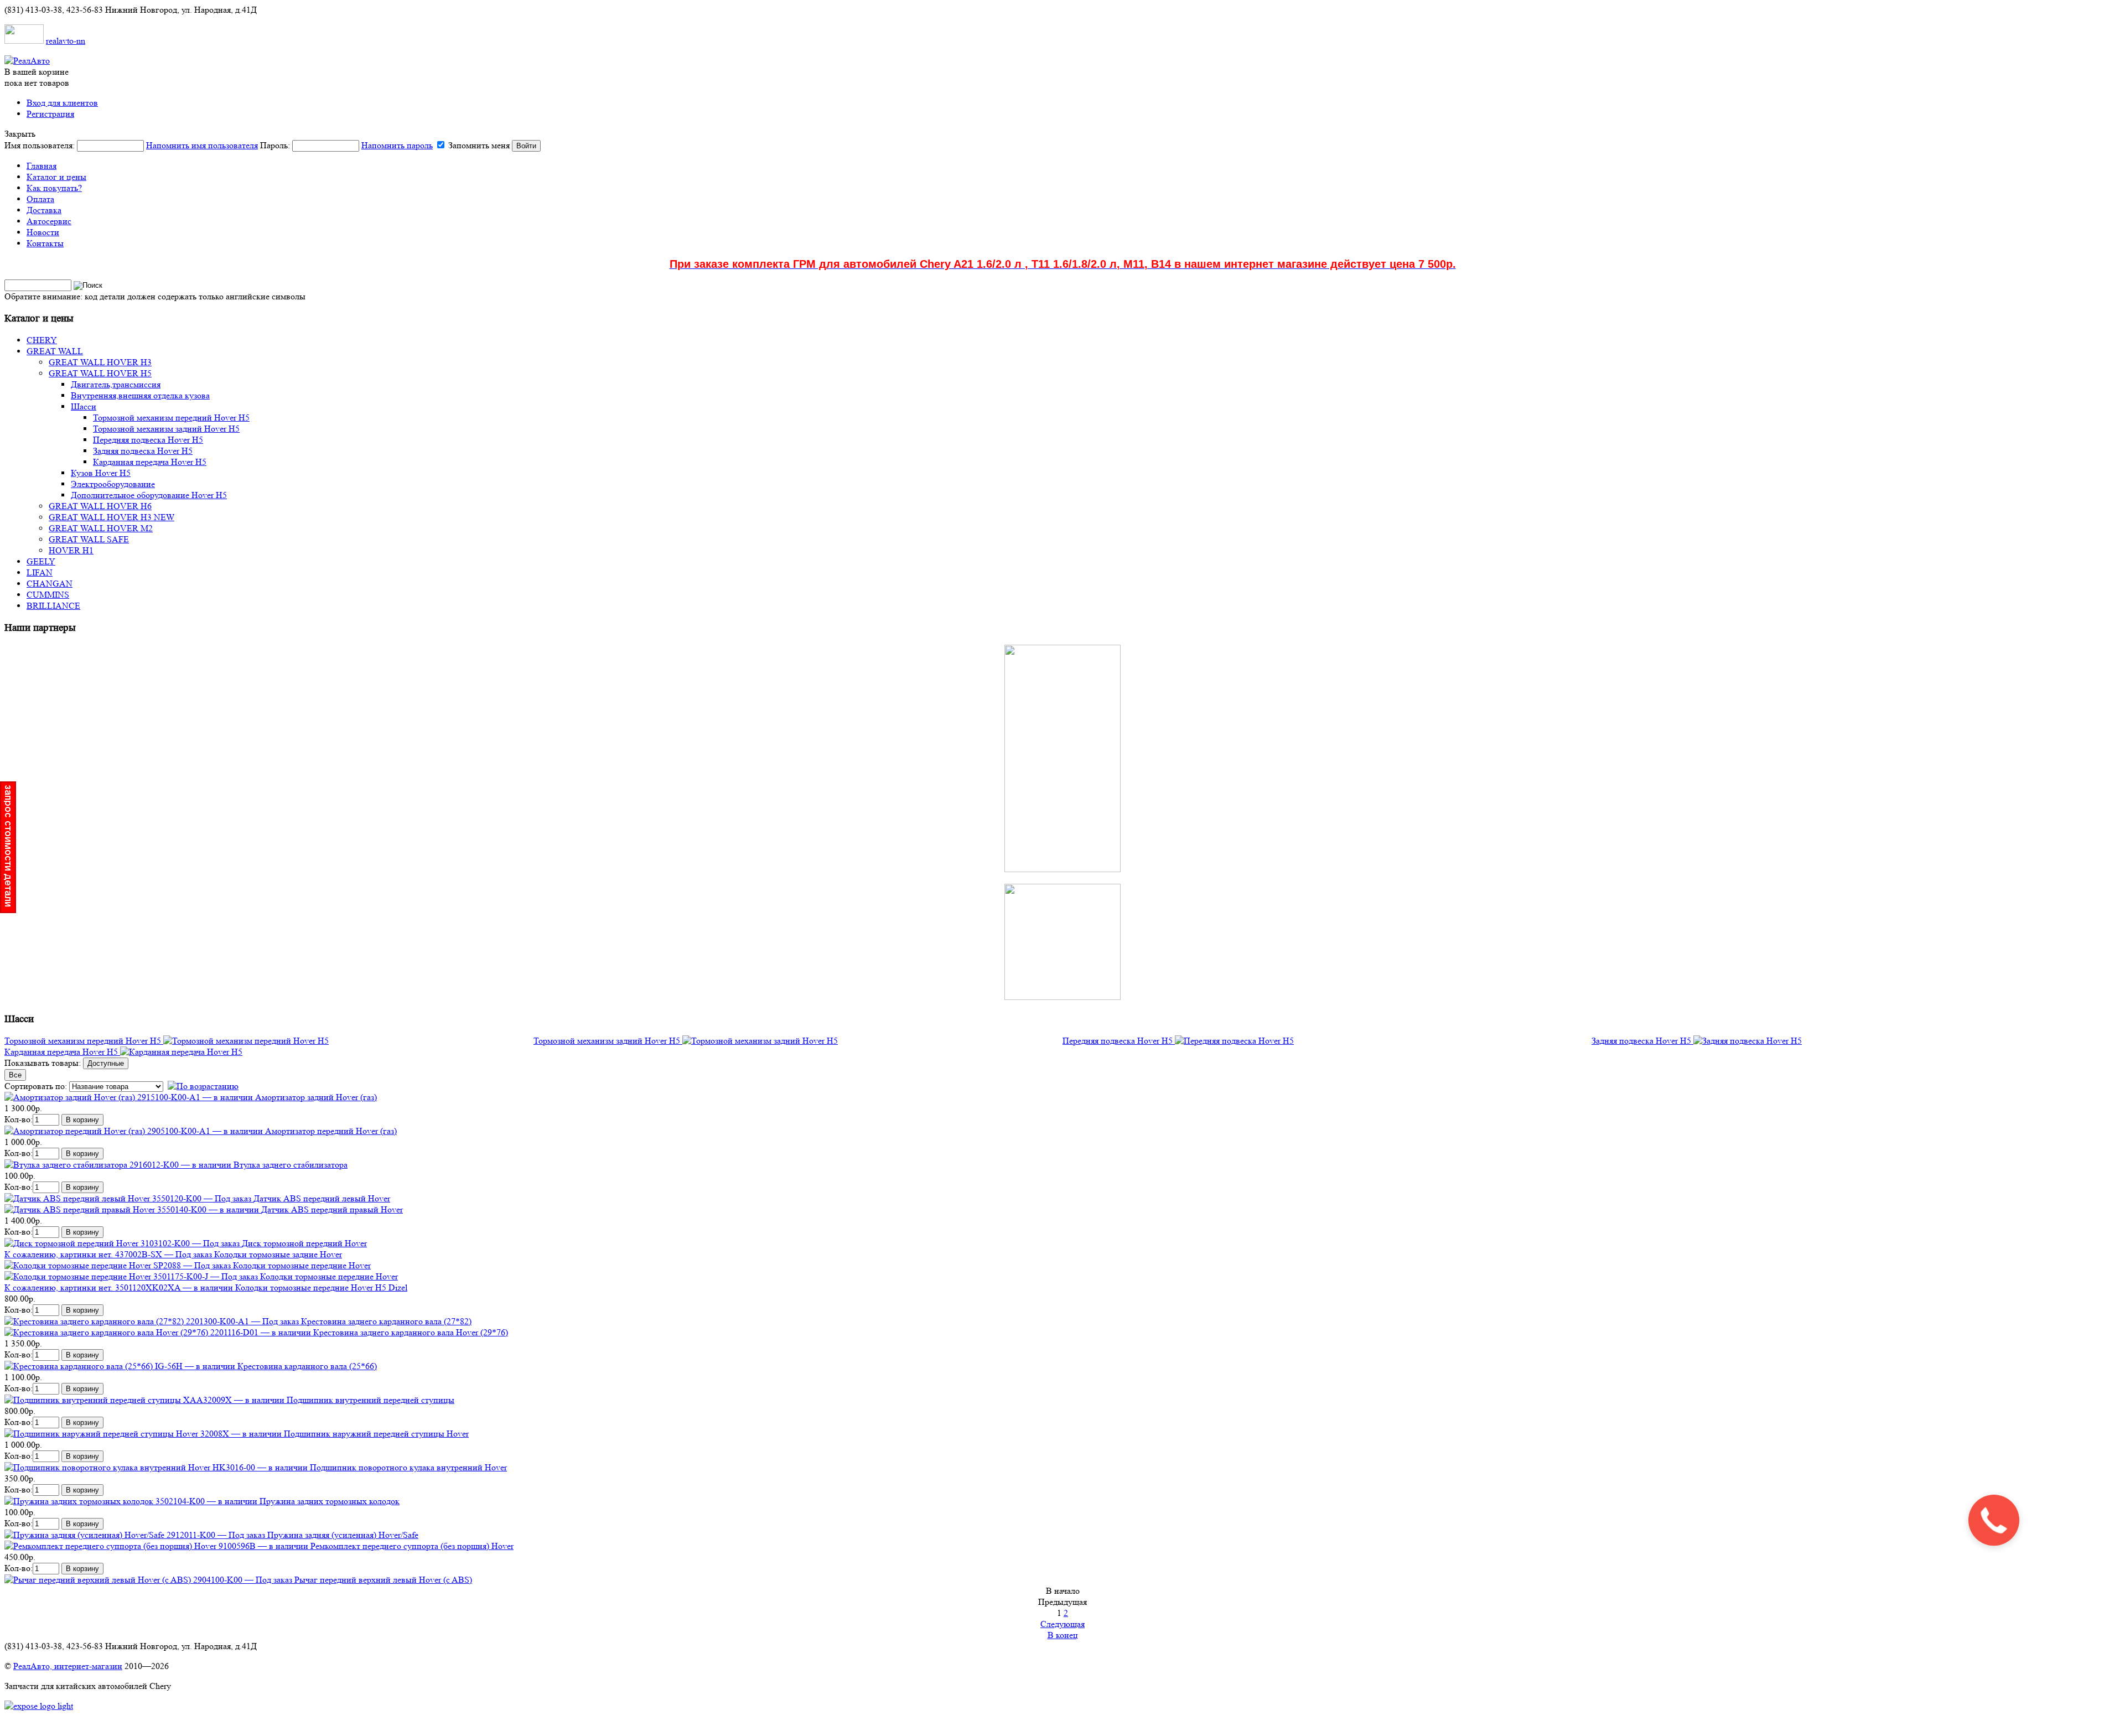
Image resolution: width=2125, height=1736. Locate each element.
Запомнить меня (479, 145)
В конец (1063, 1635)
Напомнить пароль (397, 145)
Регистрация (50, 114)
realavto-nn (66, 41)
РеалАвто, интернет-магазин (68, 1666)
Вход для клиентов (62, 103)
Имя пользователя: (131, 145)
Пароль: (346, 145)
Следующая (1062, 1624)
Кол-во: (19, 1119)
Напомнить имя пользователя (202, 145)
